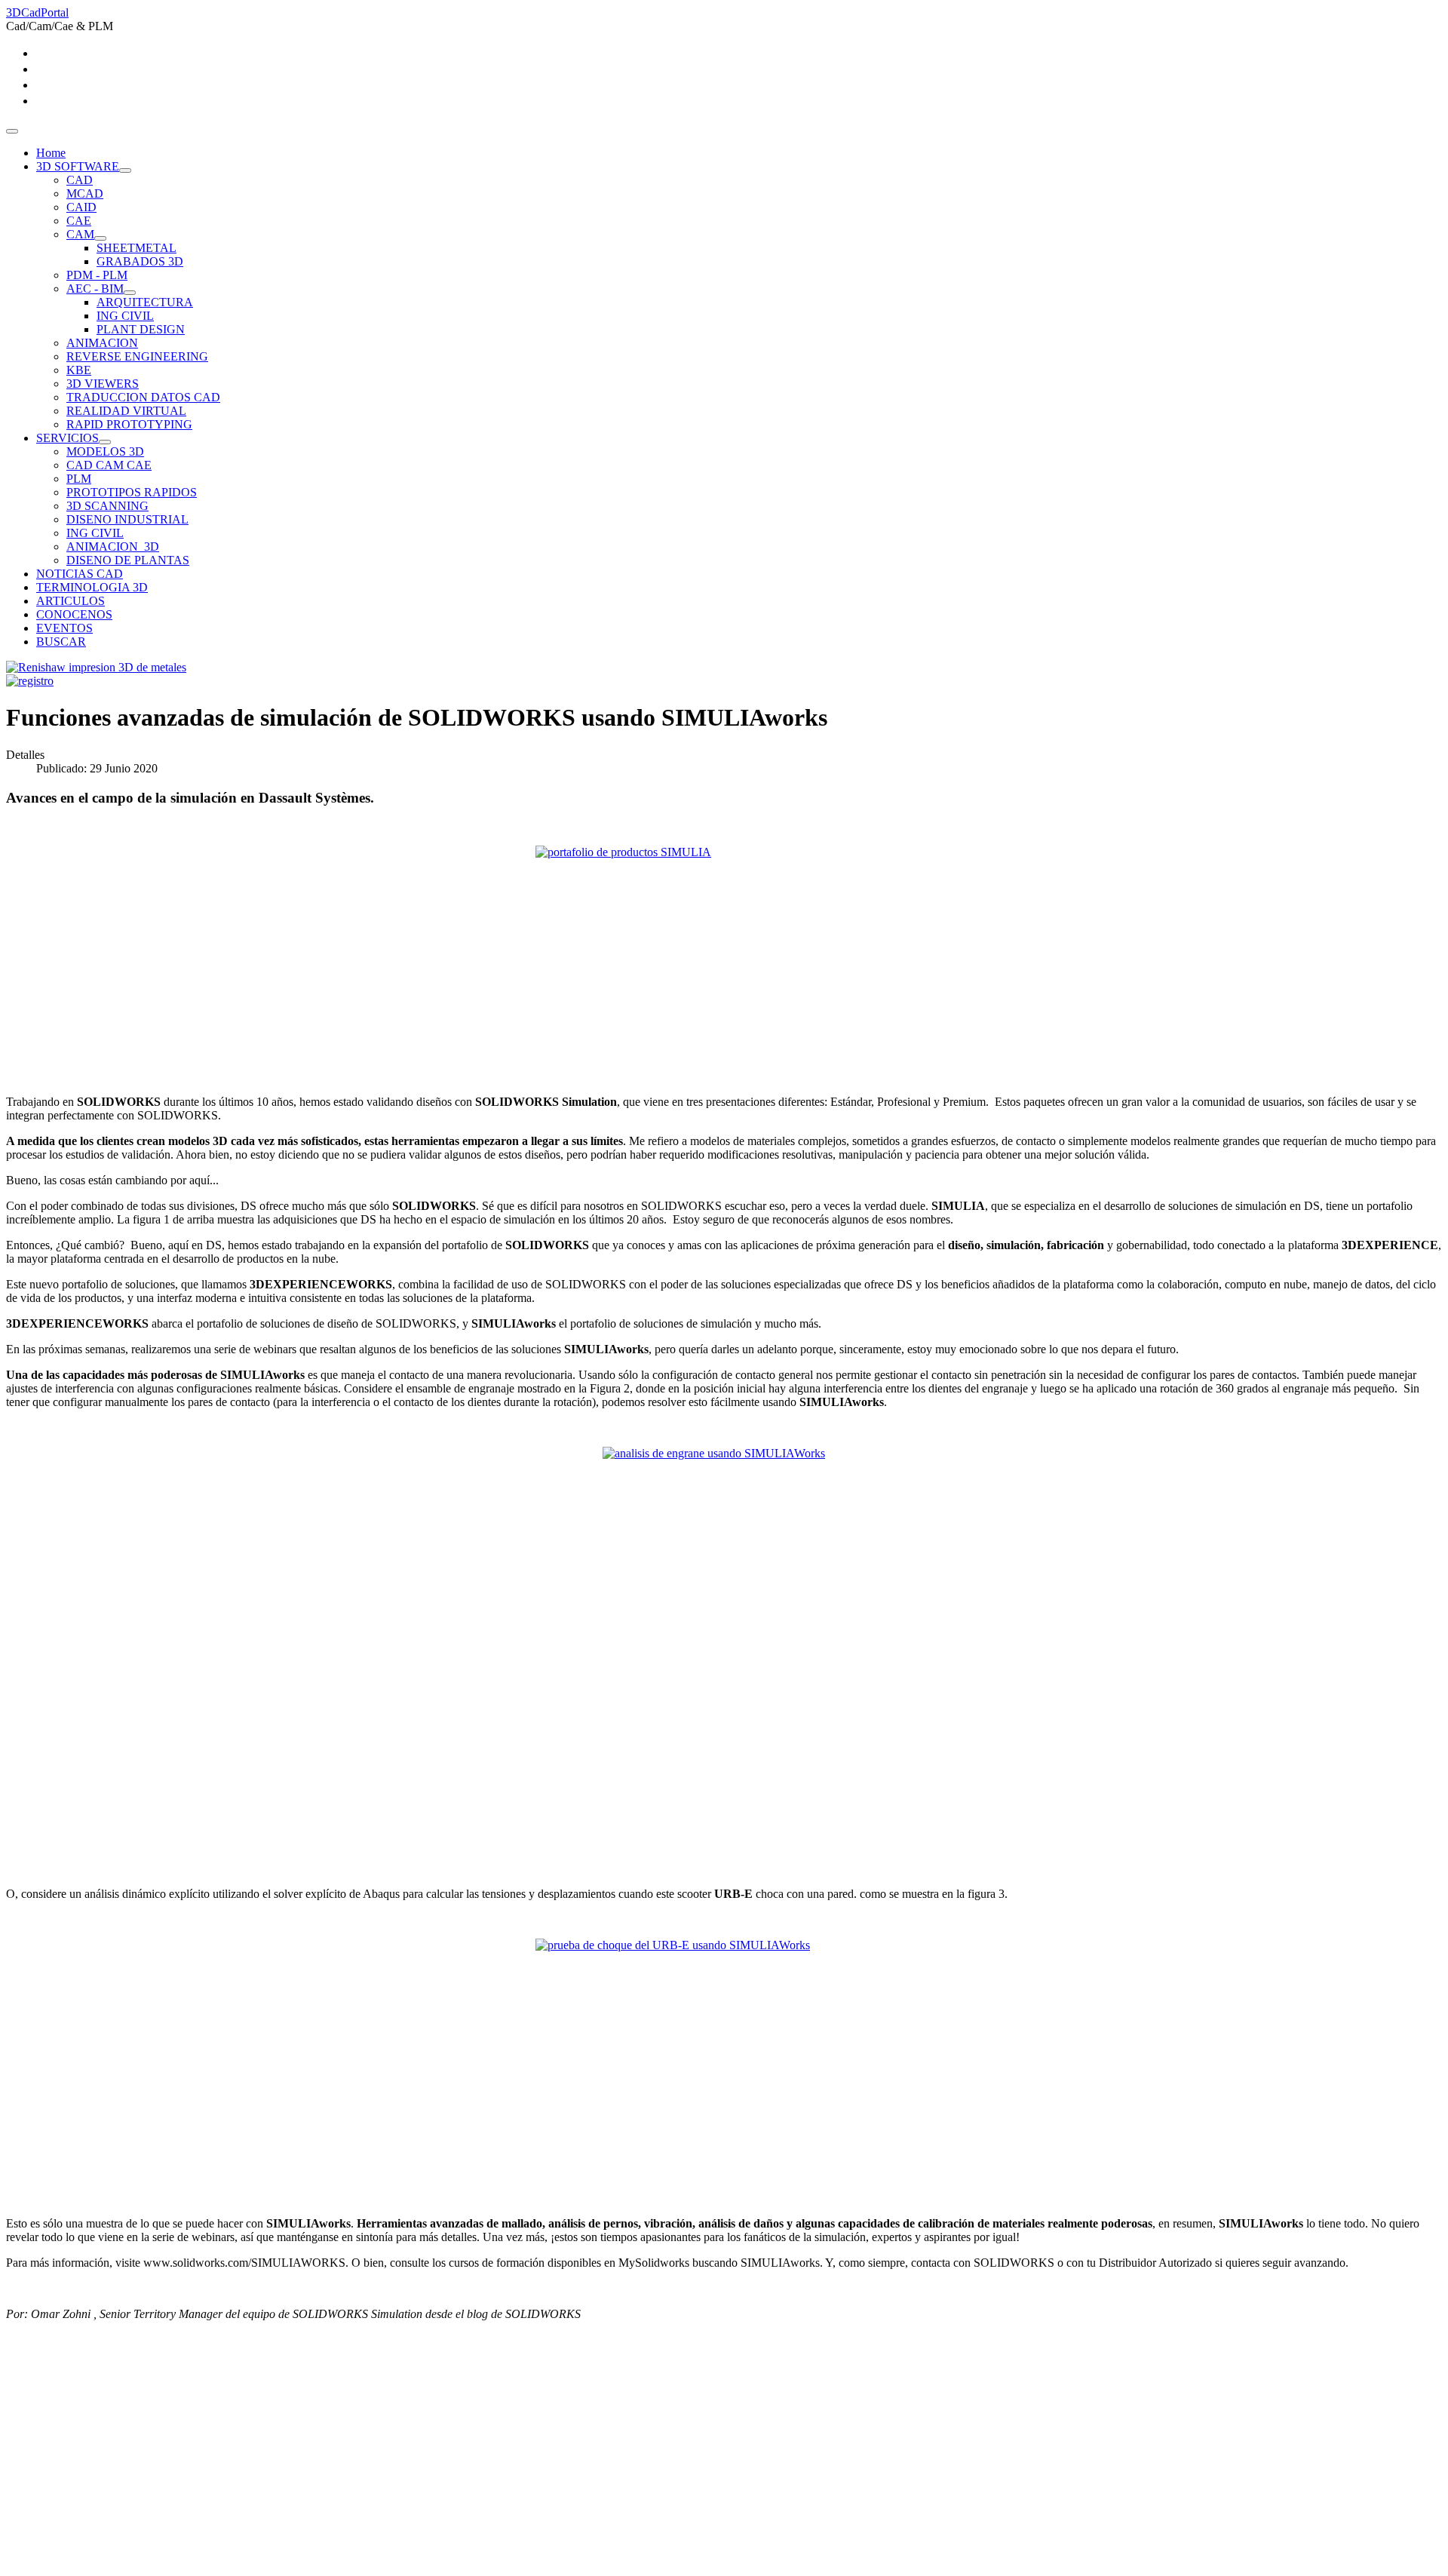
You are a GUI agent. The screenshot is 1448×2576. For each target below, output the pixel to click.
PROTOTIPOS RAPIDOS (132, 492)
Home (51, 153)
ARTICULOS (71, 601)
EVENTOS (64, 628)
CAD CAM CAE (109, 465)
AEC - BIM (95, 289)
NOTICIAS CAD (80, 574)
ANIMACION (102, 343)
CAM (80, 234)
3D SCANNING (107, 506)
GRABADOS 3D (140, 261)
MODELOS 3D (105, 451)
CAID (81, 207)
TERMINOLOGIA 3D (92, 587)
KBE (79, 370)
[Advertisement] (459, 2464)
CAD (80, 180)
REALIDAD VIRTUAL (126, 411)
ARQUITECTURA (145, 302)
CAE (79, 221)
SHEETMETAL (137, 248)
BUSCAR (61, 642)
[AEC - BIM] (130, 293)
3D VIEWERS (103, 384)
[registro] (30, 681)
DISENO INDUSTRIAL (127, 519)
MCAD (85, 193)
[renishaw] (96, 667)
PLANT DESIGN (141, 329)
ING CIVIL (125, 316)
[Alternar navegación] (12, 131)
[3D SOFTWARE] (125, 170)
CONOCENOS (74, 614)
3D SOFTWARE (78, 166)
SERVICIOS (67, 438)
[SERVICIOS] (105, 442)
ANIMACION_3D (113, 547)
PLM (79, 479)
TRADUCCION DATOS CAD (143, 397)
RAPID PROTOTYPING (129, 424)
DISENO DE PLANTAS (128, 560)
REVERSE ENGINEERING (137, 356)
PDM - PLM (97, 275)
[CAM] (100, 238)
